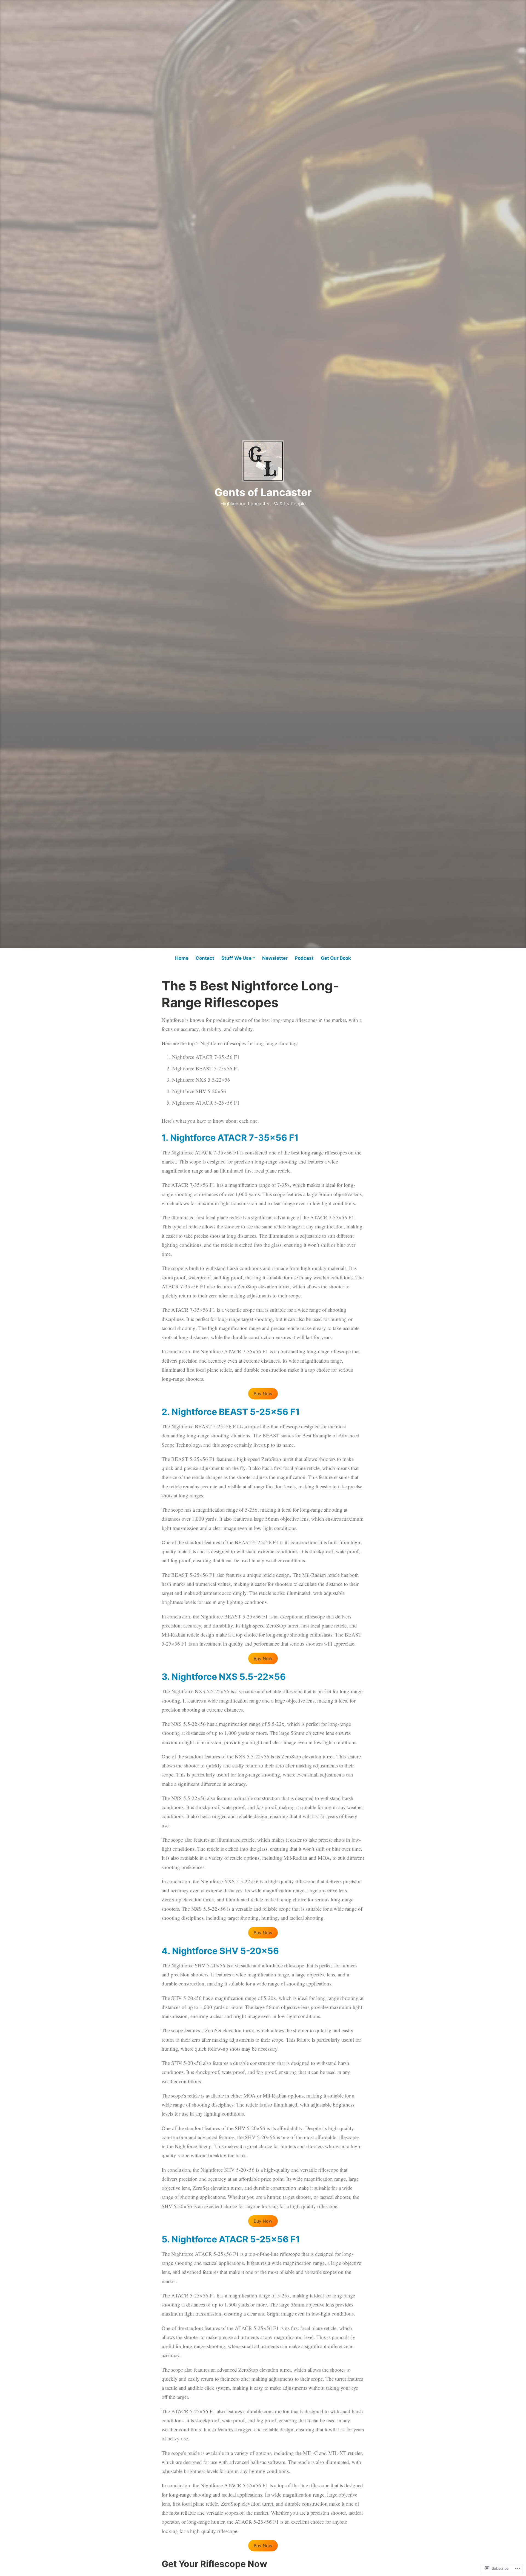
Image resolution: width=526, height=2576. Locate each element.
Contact (205, 958)
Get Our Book (336, 958)
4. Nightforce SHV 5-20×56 (220, 1951)
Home (182, 958)
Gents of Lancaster (263, 492)
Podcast (304, 958)
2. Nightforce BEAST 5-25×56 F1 (231, 1412)
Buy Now (263, 1394)
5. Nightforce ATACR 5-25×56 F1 (231, 2239)
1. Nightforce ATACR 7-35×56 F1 (230, 1138)
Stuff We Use (236, 958)
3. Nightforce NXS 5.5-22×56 (224, 1677)
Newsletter (275, 958)
